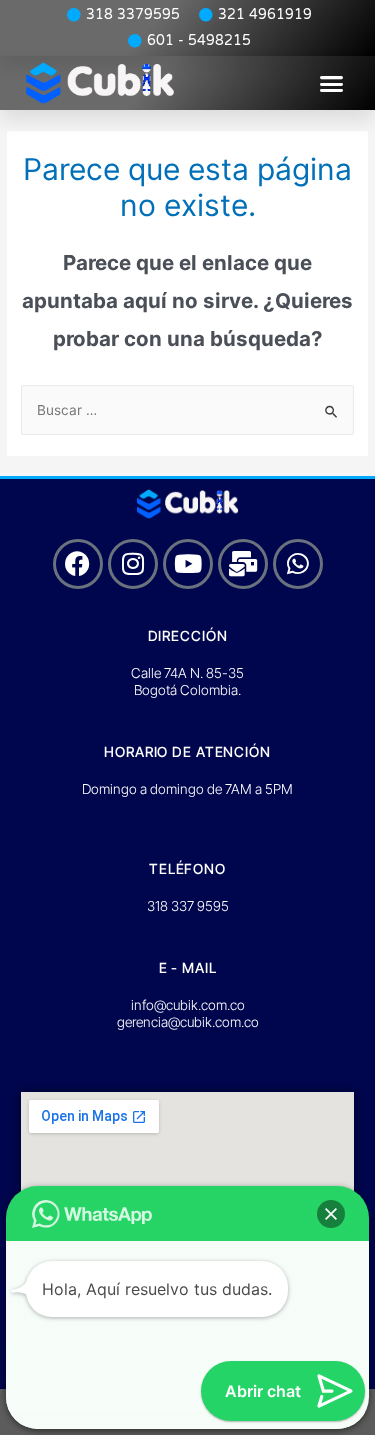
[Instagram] (133, 564)
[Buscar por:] (187, 410)
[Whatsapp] (298, 564)
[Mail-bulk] (243, 564)
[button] (332, 83)
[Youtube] (188, 564)
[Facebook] (78, 564)
